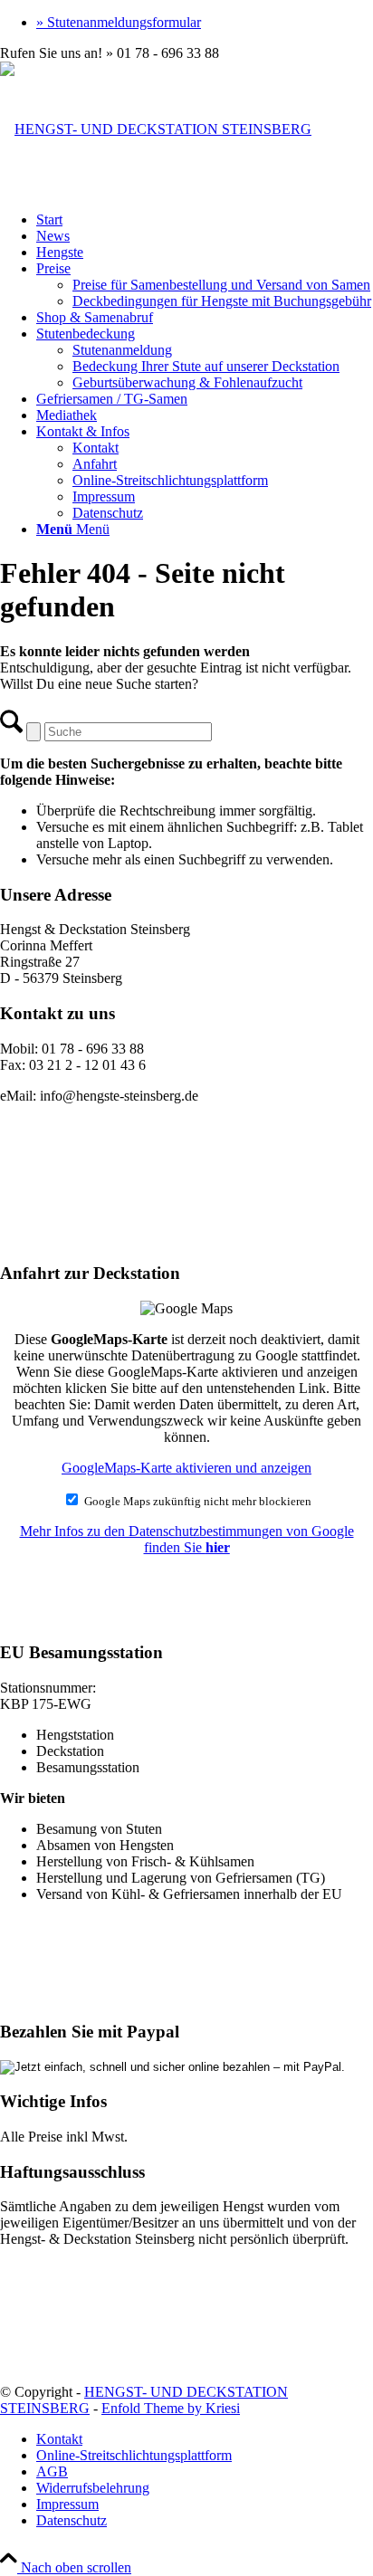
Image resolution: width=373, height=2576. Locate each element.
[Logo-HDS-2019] (156, 129)
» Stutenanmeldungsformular (119, 22)
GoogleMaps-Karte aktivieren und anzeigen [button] (186, 1468)
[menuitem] (205, 23)
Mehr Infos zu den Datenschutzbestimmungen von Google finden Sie (187, 1539)
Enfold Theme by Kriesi (171, 2408)
